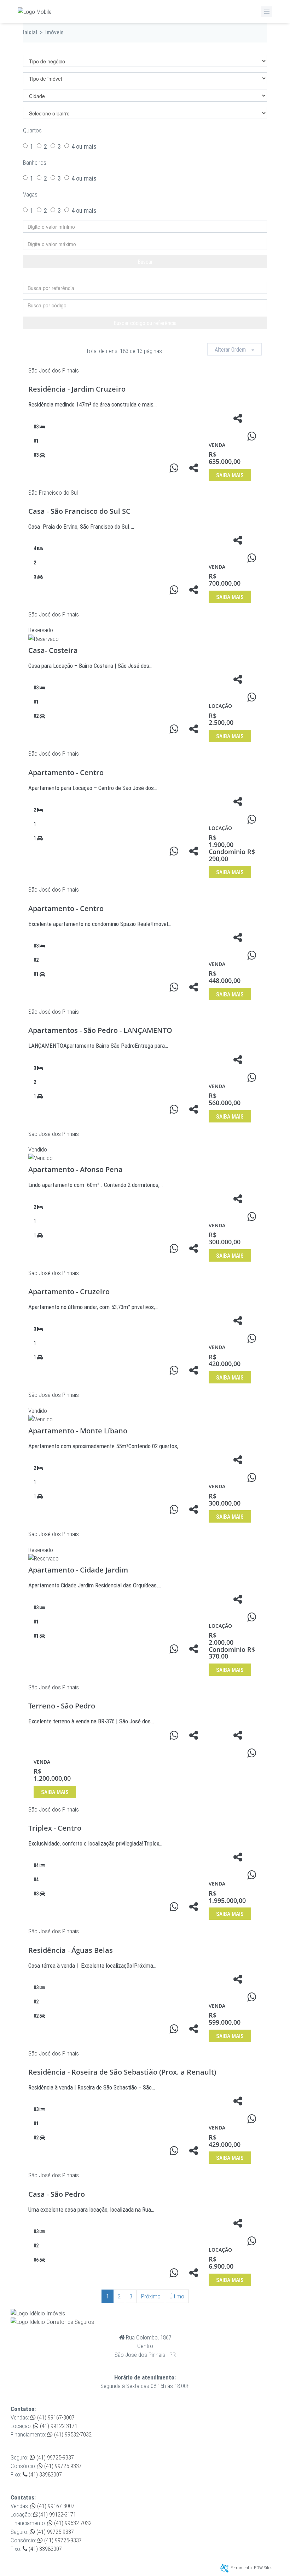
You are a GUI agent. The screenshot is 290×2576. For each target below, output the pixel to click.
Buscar (145, 262)
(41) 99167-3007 (55, 2417)
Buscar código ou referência (145, 323)
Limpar (149, 276)
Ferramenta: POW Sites (252, 2568)
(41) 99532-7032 (72, 2434)
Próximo (151, 2296)
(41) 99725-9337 (54, 2457)
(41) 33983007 (45, 2474)
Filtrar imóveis (53, 49)
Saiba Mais (230, 475)
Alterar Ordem (233, 350)
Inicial (30, 32)
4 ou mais (84, 146)
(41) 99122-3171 (58, 2426)
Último (177, 2296)
